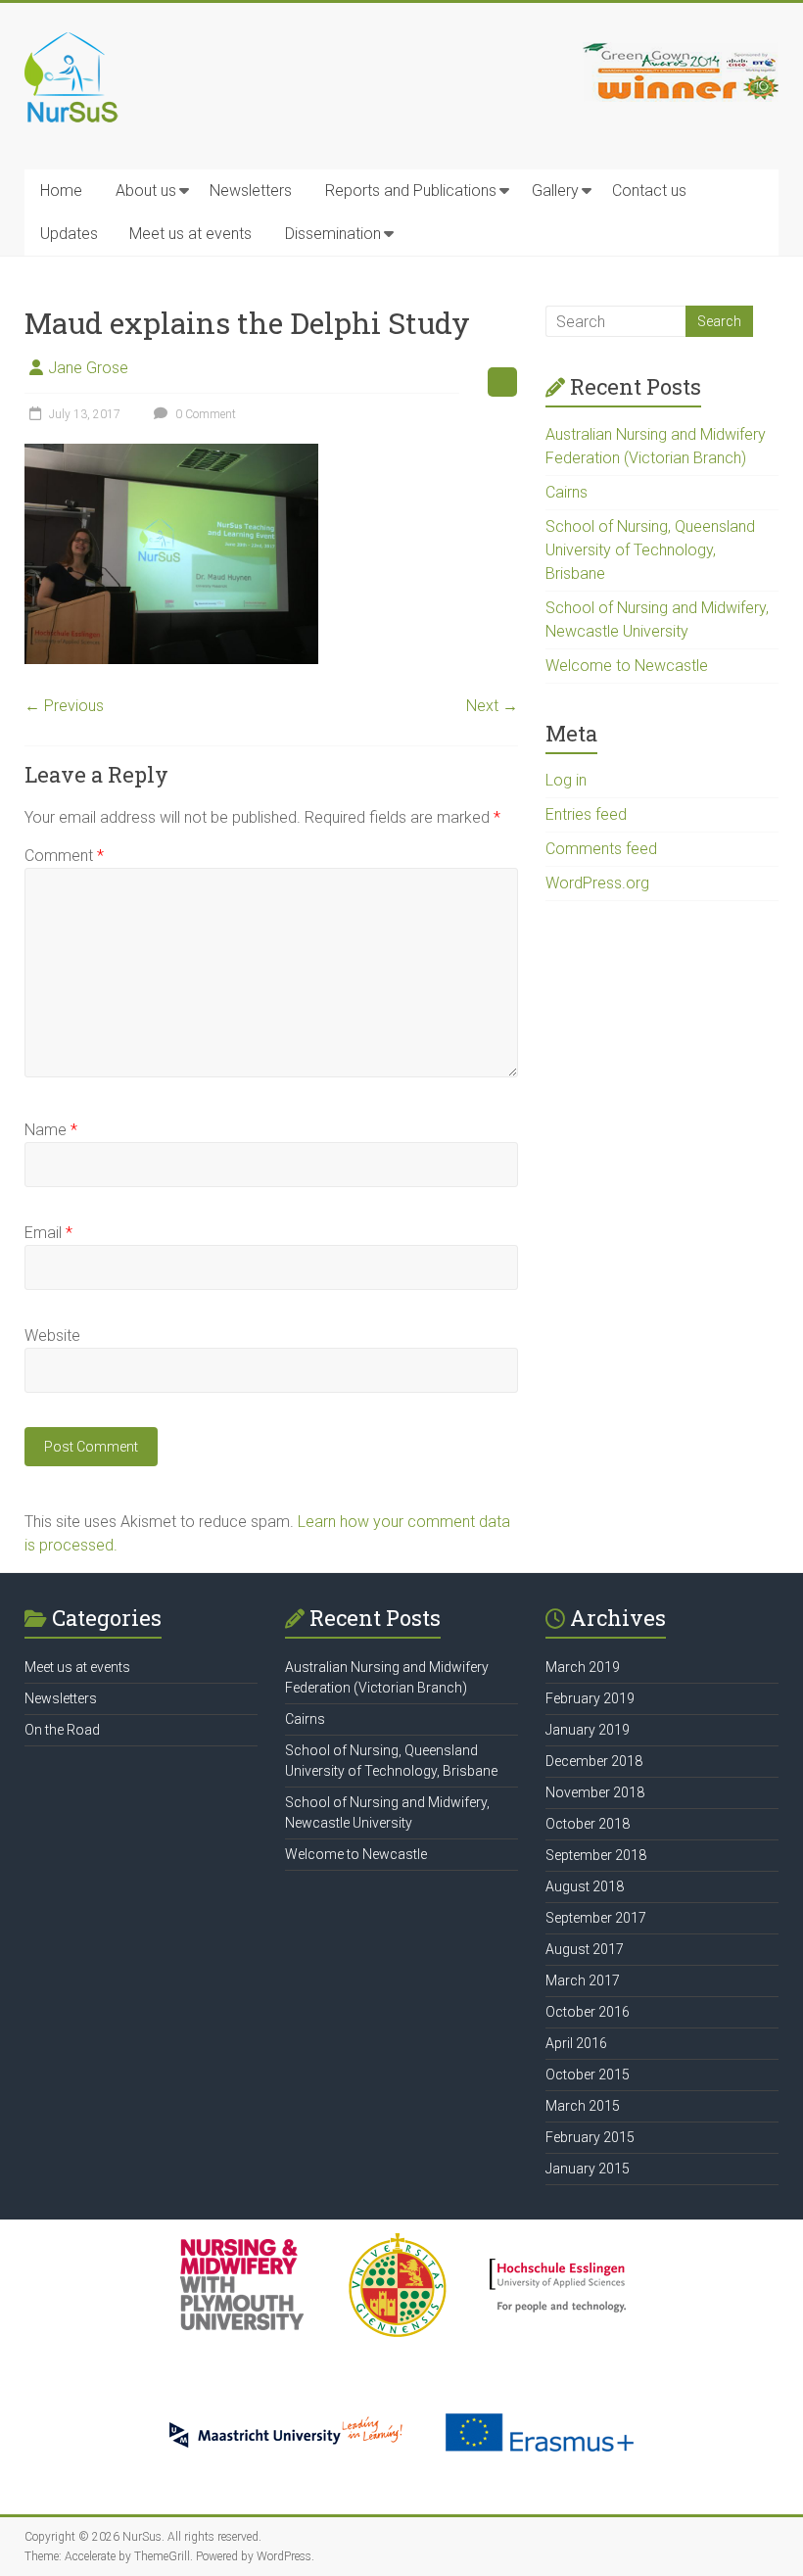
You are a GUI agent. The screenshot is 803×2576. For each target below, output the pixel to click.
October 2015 (588, 2075)
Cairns (567, 492)
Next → (492, 706)
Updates (69, 234)
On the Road (62, 1730)
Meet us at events (190, 234)
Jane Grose (88, 368)
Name (51, 1130)
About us (146, 191)
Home (61, 191)
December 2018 (594, 1761)
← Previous (64, 706)
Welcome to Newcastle (627, 666)
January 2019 (588, 1730)
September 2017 (596, 1918)
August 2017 (585, 1949)
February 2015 (590, 2137)
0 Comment (204, 414)
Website (52, 1336)
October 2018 (588, 1824)
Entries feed (586, 814)
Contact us (649, 191)
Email (48, 1233)
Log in (566, 780)
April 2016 (576, 2043)
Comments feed (601, 849)
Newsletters (251, 191)
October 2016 (588, 2012)
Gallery (555, 191)
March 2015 (583, 2106)
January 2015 (588, 2169)
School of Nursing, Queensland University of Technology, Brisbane (650, 550)
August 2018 (585, 1886)
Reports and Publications (411, 191)
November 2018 (595, 1792)
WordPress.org (597, 883)
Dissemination (333, 234)
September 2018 (596, 1855)
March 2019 (583, 1667)
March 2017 (583, 1980)
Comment (64, 856)
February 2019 (590, 1698)
